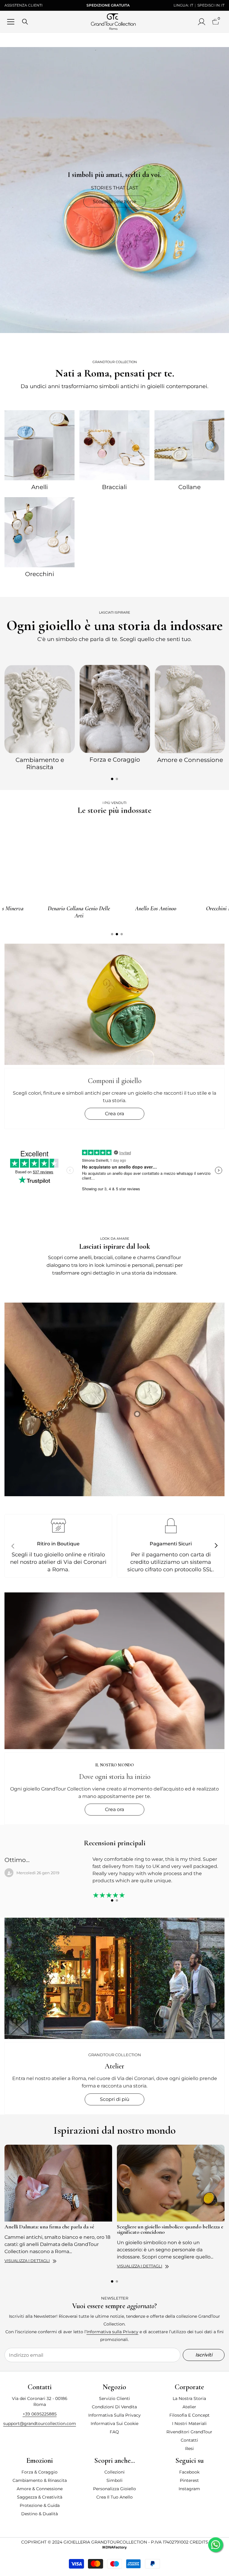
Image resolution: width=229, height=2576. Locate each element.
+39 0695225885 (40, 2414)
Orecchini (40, 574)
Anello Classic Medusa (117, 909)
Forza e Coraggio (115, 760)
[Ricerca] (25, 22)
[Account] (202, 22)
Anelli (40, 487)
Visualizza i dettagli (27, 2261)
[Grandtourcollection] (40, 445)
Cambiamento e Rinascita (40, 763)
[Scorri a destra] (216, 1546)
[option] (40, 717)
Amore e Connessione (190, 760)
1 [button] (112, 779)
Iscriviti (204, 2355)
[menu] (11, 22)
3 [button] (122, 934)
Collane (189, 487)
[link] (114, 1399)
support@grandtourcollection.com (40, 2423)
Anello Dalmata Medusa (41, 909)
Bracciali (114, 487)
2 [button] (117, 779)
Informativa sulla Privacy (112, 2332)
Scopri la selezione (114, 202)
